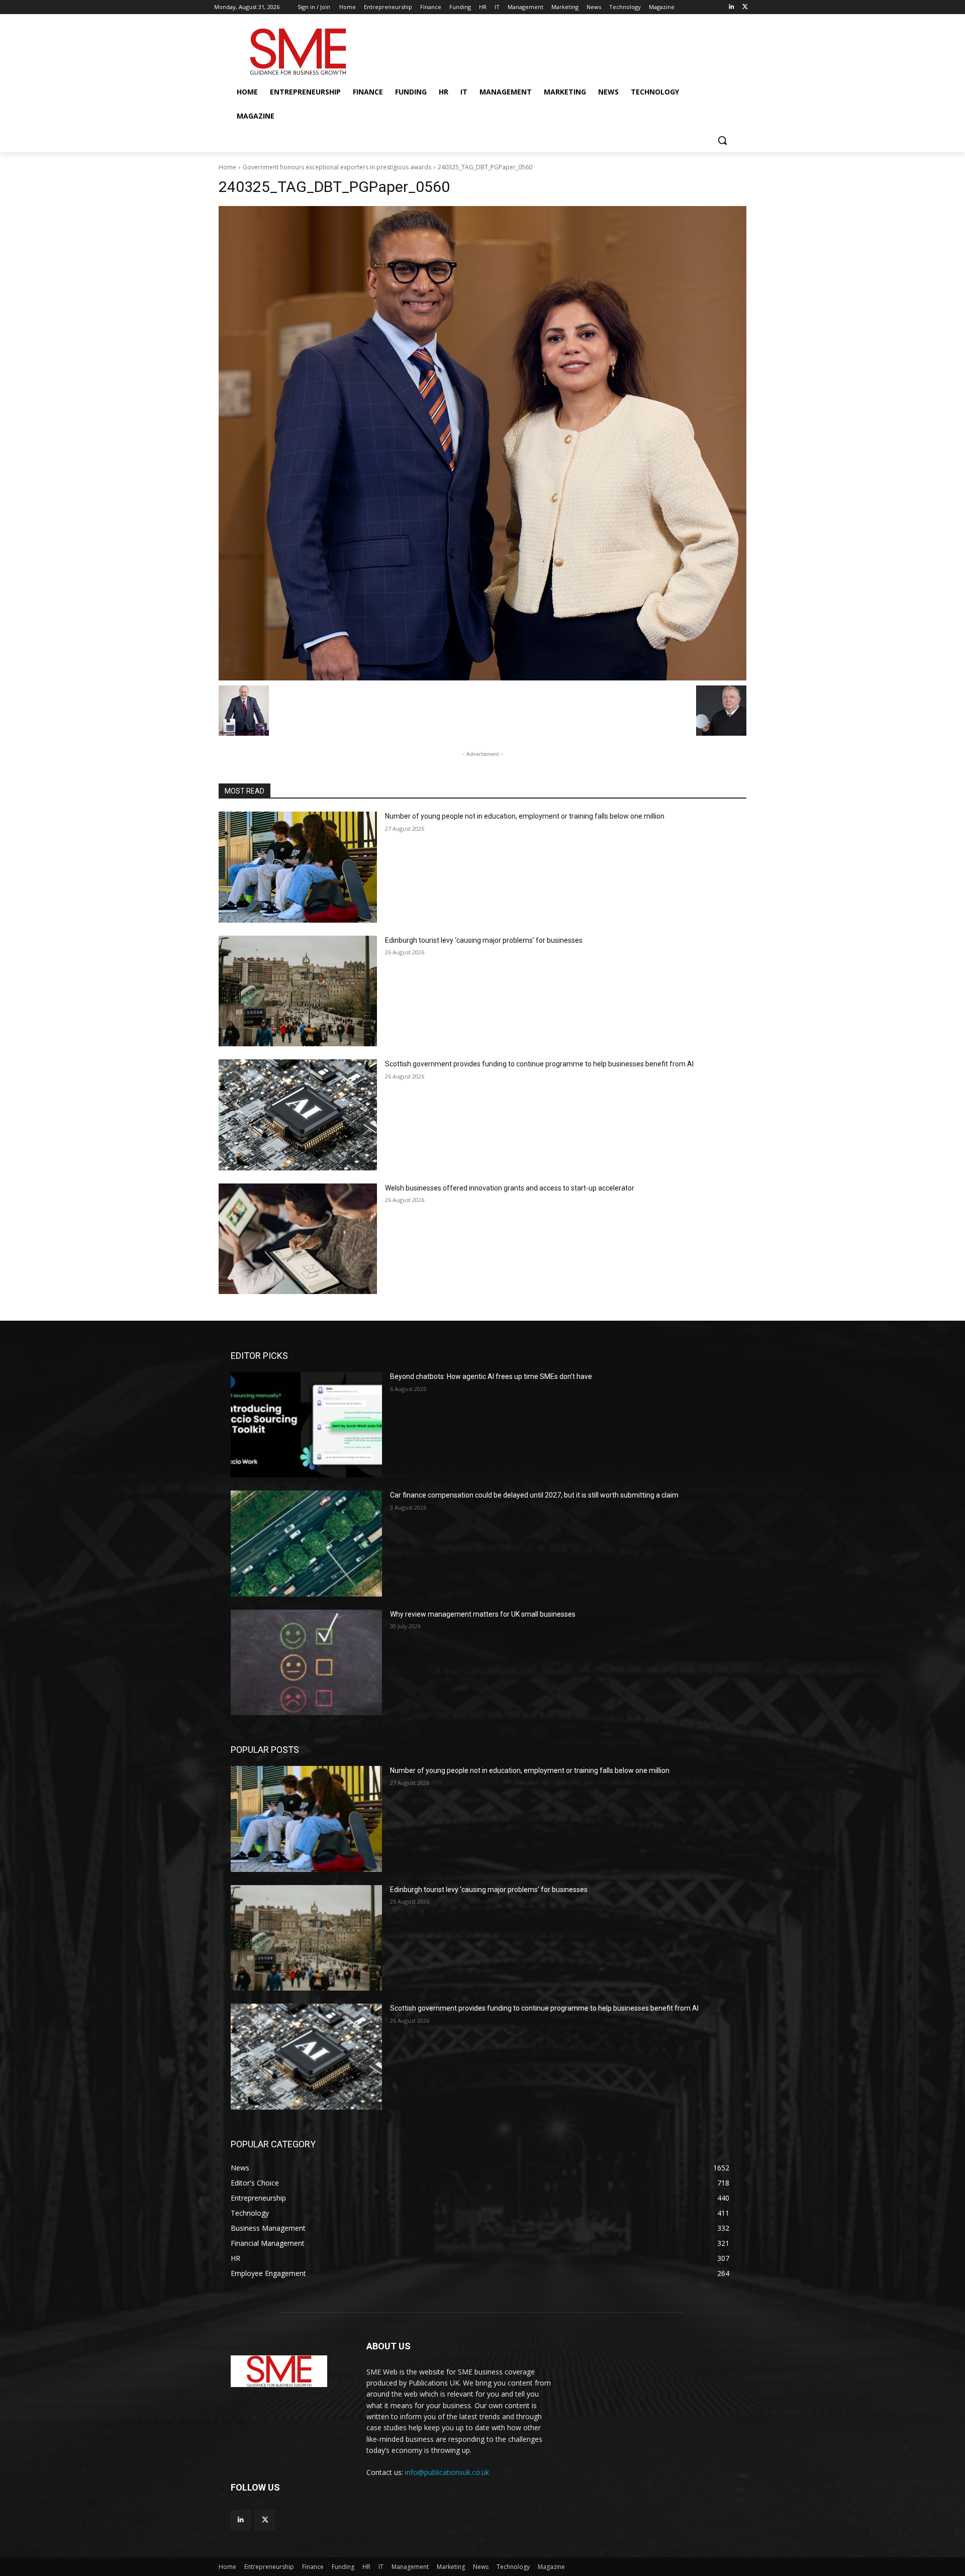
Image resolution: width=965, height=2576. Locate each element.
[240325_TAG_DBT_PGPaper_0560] (482, 443)
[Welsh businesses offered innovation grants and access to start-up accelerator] (298, 1239)
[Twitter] (745, 7)
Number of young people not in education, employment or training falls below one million (525, 816)
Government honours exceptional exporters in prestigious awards (337, 167)
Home (227, 167)
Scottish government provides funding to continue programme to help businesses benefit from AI (539, 1064)
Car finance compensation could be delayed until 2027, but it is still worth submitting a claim (534, 1495)
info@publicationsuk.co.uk (447, 2472)
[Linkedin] (731, 7)
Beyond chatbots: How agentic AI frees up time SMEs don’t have (491, 1376)
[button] (722, 140)
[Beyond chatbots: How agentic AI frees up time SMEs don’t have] (306, 1425)
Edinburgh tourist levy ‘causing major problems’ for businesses (484, 940)
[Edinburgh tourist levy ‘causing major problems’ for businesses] (298, 991)
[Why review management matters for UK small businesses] (306, 1662)
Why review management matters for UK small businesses (483, 1614)
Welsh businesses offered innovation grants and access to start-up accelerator (510, 1188)
